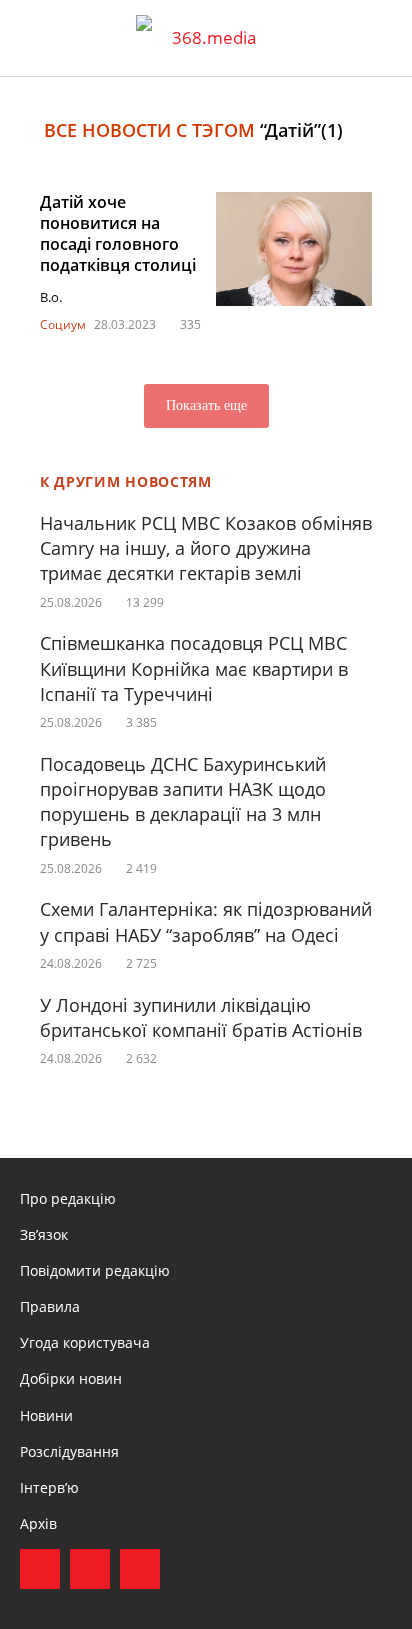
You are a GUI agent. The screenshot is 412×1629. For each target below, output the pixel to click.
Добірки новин (71, 1378)
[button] (378, 38)
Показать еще (206, 405)
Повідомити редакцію (95, 1270)
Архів (38, 1523)
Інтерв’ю (49, 1487)
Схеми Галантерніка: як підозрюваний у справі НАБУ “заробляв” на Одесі (206, 921)
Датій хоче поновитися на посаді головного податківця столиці (118, 233)
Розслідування (69, 1451)
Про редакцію (68, 1198)
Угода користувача (85, 1342)
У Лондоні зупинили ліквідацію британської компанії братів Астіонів (201, 1017)
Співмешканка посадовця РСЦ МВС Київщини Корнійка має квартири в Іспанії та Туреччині (194, 668)
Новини (46, 1415)
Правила (50, 1306)
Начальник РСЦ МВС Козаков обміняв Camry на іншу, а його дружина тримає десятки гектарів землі (206, 548)
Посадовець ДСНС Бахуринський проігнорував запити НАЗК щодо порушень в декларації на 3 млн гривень (183, 802)
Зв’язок (44, 1234)
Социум (63, 324)
